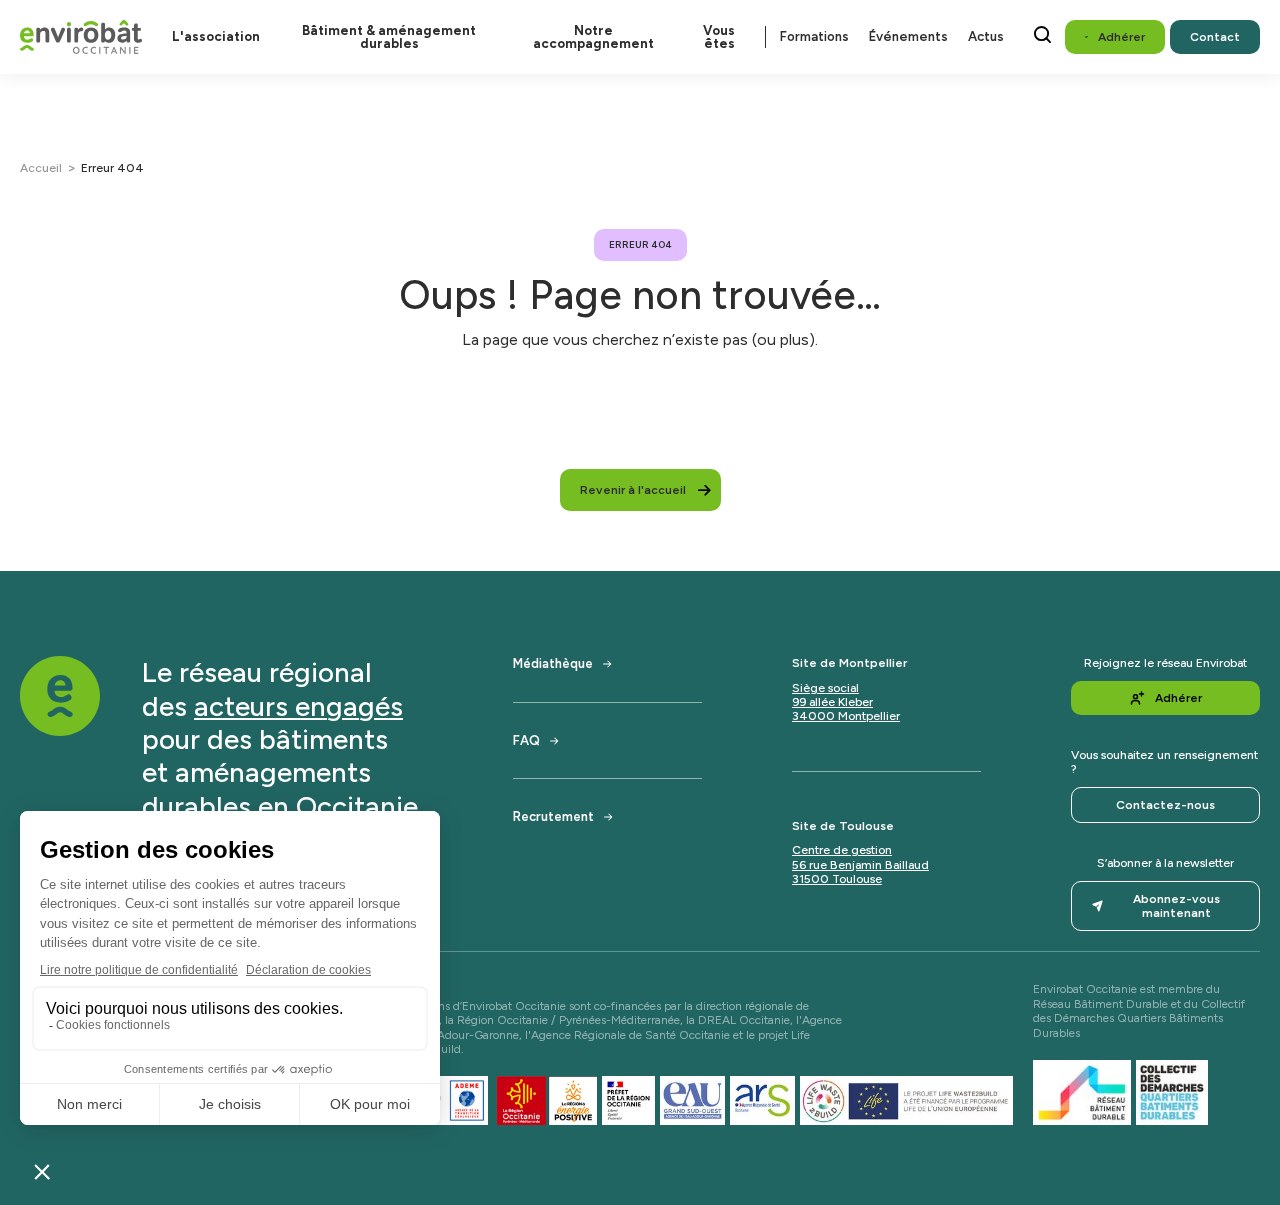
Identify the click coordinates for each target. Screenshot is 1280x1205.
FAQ (526, 740)
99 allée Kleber (832, 702)
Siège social (825, 688)
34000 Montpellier (846, 716)
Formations (814, 36)
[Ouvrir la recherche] (1042, 34)
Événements (908, 36)
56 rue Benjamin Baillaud (860, 865)
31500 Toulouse (837, 879)
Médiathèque (553, 663)
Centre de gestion (842, 850)
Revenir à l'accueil (633, 490)
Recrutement (553, 816)
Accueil (41, 168)
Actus (986, 36)
